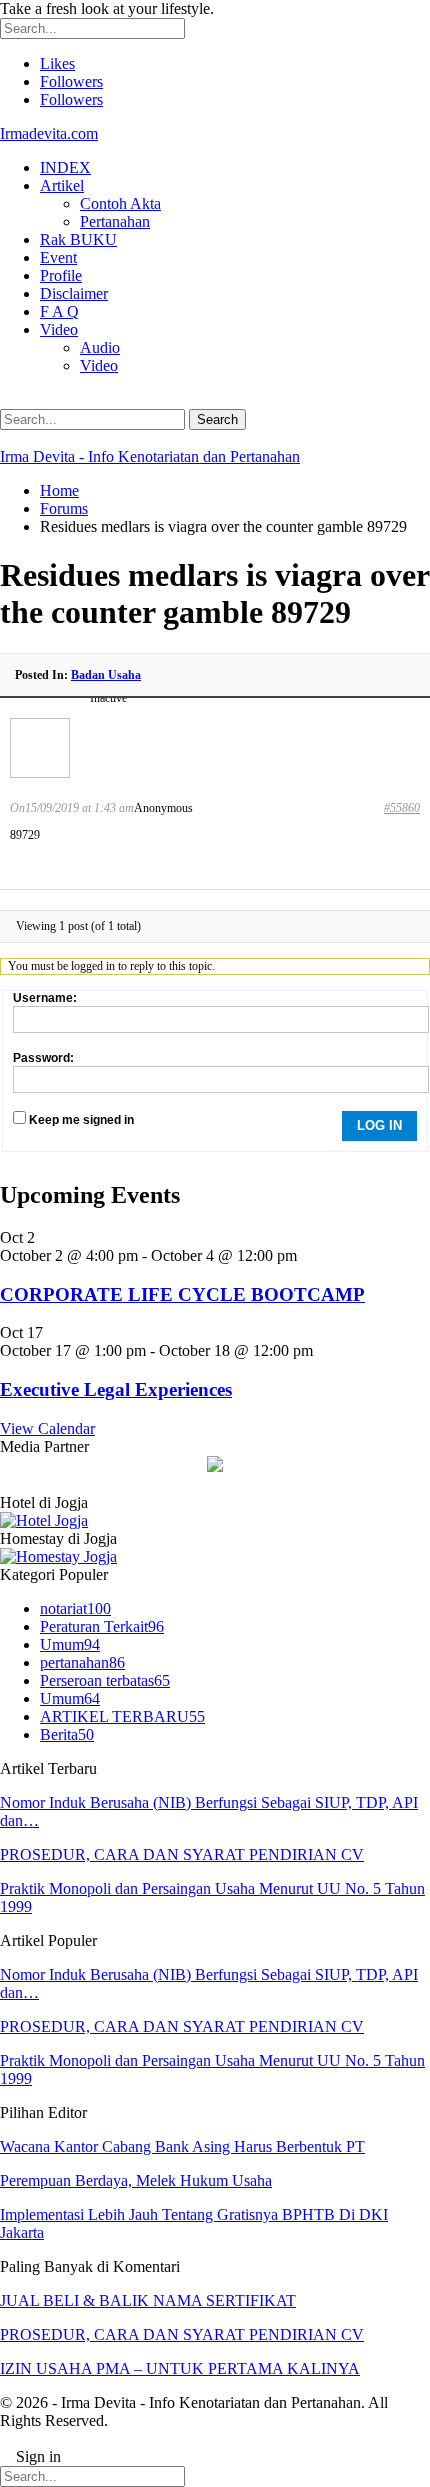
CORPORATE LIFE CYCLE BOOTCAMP (182, 1294)
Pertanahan (115, 221)
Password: (43, 1058)
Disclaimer (74, 293)
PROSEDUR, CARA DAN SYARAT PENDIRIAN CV (182, 1854)
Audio (100, 347)
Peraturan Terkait (102, 1626)
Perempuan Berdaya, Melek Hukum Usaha (136, 2180)
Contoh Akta (120, 203)
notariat (75, 1608)
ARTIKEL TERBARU (122, 1716)
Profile (61, 275)
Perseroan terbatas (105, 1680)
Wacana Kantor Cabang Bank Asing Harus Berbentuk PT (182, 2146)
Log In (379, 1125)
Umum (70, 1644)
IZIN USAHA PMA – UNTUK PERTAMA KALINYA (180, 2368)
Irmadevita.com (49, 133)
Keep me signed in (81, 1120)
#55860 (402, 808)
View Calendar (47, 1428)
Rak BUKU (78, 239)
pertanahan (82, 1662)
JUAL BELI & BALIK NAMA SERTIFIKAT (148, 2300)
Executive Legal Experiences (116, 1389)
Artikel (62, 185)
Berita (67, 1734)
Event (58, 257)
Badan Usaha (106, 675)
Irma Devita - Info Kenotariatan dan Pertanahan (150, 456)
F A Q (59, 311)
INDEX (65, 167)
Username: (45, 998)
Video (59, 329)
